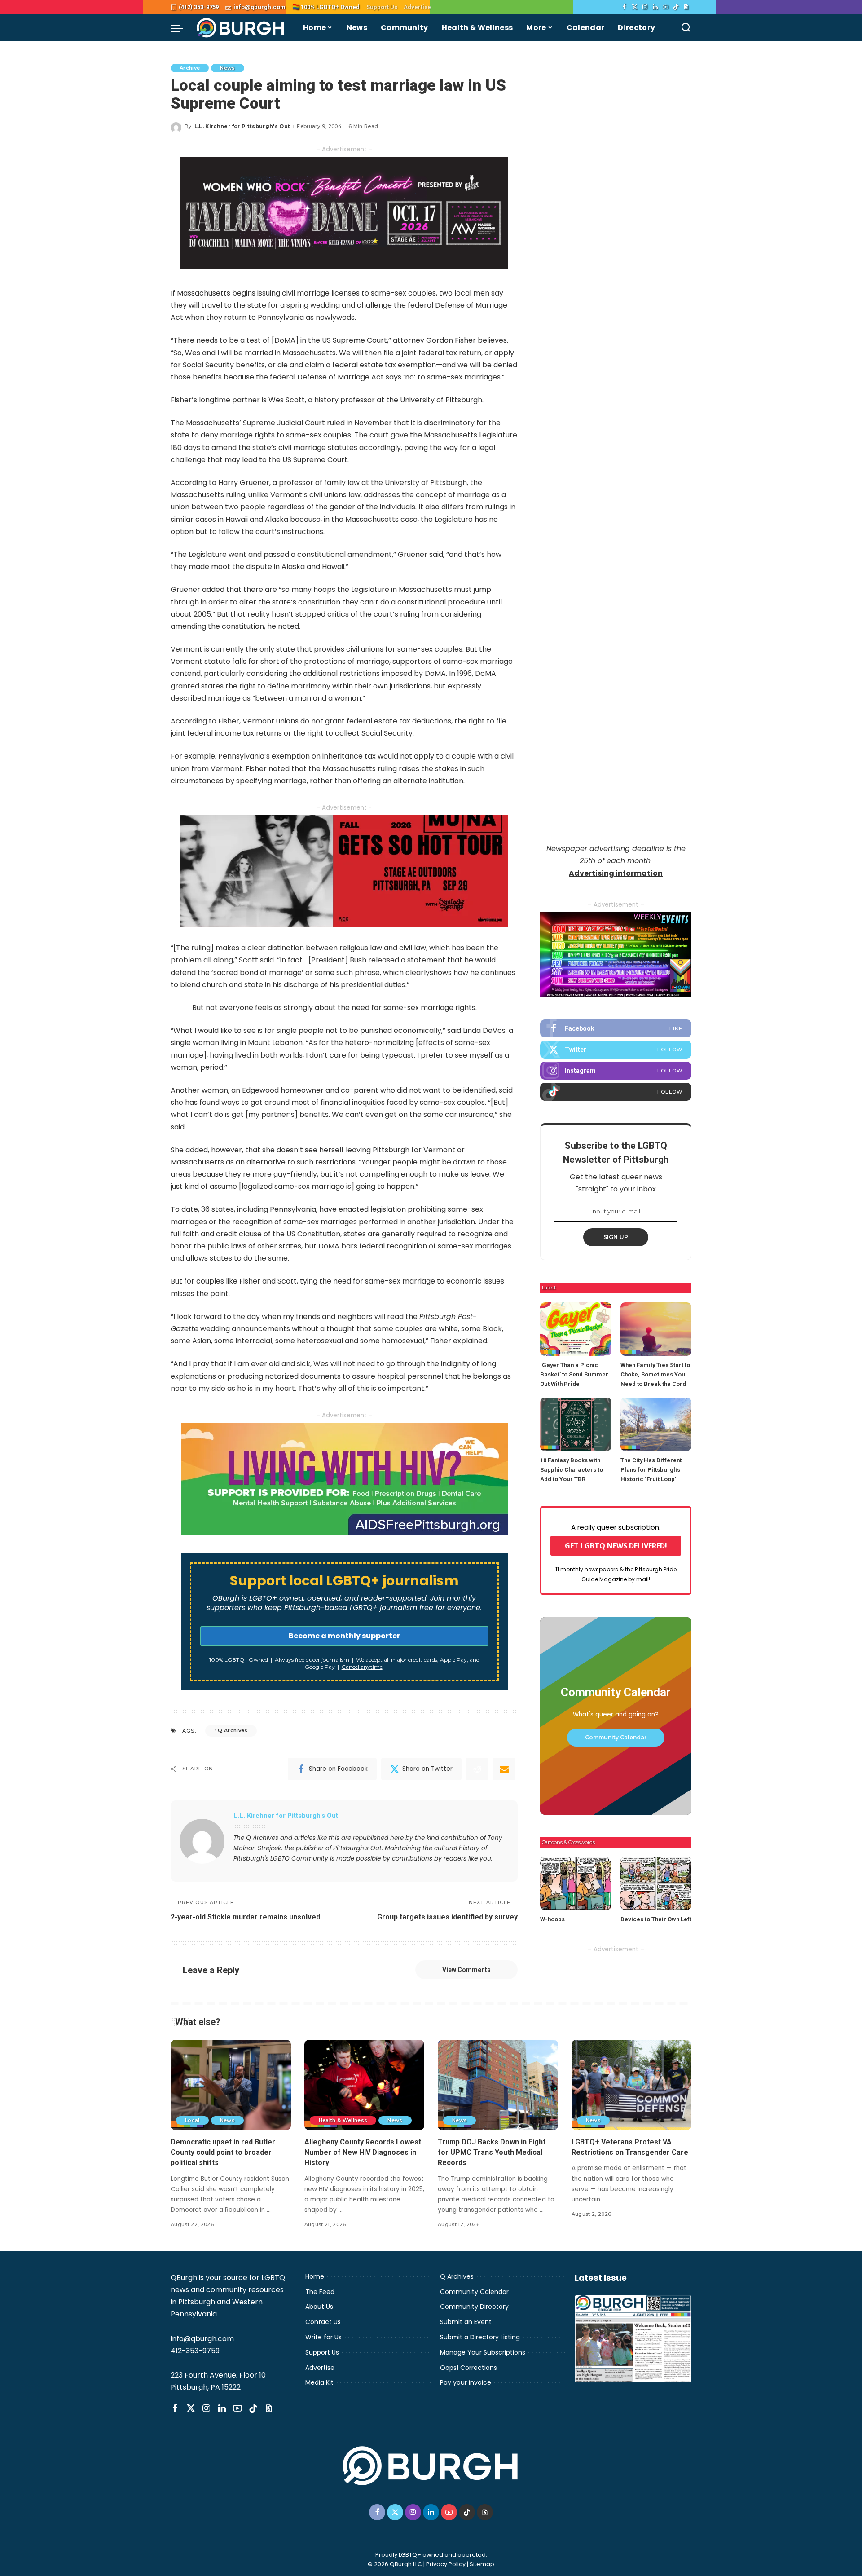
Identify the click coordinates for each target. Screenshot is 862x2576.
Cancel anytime (362, 1667)
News (227, 68)
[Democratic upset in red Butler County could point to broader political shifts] (231, 2085)
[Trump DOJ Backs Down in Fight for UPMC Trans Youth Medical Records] (498, 2085)
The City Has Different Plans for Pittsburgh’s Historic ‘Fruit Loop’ (651, 1470)
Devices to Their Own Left (656, 1919)
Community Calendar (616, 1737)
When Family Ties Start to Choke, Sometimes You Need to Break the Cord (655, 1374)
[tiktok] (616, 1092)
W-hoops (552, 1919)
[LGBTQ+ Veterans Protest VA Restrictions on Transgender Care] (632, 2085)
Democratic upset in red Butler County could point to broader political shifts (223, 2152)
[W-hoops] (576, 1883)
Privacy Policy (446, 2564)
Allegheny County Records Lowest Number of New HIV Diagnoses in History (363, 2152)
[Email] (504, 1769)
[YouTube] (666, 7)
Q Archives (233, 1730)
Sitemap (482, 2564)
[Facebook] (624, 7)
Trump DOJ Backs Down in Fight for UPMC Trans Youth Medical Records (492, 2152)
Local (192, 2120)
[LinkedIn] (655, 7)
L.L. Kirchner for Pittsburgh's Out (242, 126)
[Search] (686, 28)
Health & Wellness (343, 2120)
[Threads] (686, 7)
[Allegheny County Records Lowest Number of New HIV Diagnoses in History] (365, 2085)
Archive (190, 68)
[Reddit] (477, 1769)
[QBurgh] (241, 28)
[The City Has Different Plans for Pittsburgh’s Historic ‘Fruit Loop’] (656, 1424)
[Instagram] (645, 7)
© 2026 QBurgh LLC (395, 2564)
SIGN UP (616, 1237)
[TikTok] (676, 7)
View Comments (466, 1970)
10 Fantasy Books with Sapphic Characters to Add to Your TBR (572, 1470)
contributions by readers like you (442, 1859)
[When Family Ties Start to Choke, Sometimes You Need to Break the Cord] (656, 1329)
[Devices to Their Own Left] (656, 1883)
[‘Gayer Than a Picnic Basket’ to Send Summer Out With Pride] (576, 1329)
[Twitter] (635, 7)
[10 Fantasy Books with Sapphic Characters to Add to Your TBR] (576, 1424)
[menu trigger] (181, 28)
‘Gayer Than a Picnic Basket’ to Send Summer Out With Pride (574, 1374)
